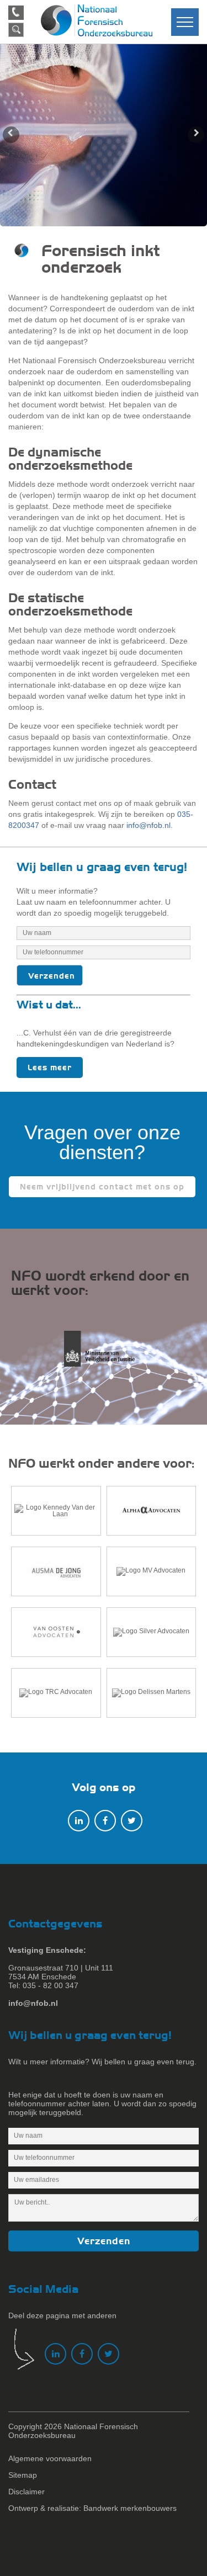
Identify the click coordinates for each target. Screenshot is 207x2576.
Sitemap (23, 2475)
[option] (104, 135)
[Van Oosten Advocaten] (56, 1632)
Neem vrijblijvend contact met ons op (102, 1187)
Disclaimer (26, 2492)
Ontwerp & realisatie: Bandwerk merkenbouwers (92, 2508)
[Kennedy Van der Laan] (56, 1511)
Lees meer (50, 1067)
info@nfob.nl (148, 825)
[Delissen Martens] (152, 1693)
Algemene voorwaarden (50, 2458)
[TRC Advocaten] (56, 1693)
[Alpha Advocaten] (152, 1511)
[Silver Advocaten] (152, 1632)
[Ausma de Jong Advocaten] (56, 1571)
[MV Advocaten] (152, 1571)
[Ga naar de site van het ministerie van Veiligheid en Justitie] (103, 1355)
